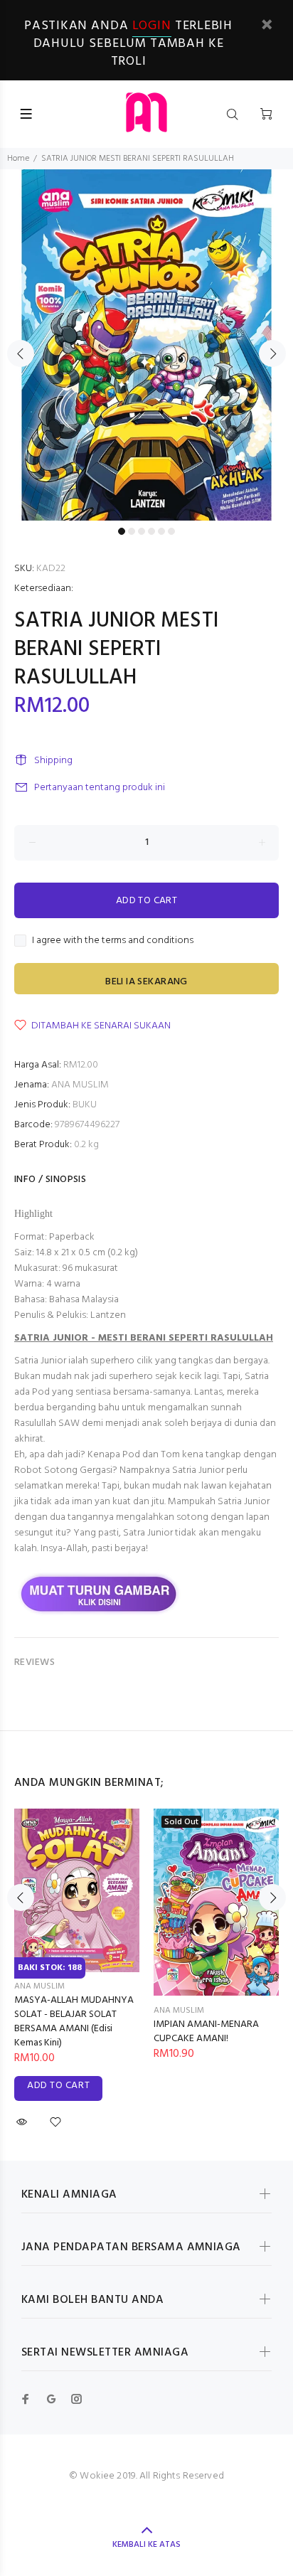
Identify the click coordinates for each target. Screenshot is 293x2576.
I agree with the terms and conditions (113, 941)
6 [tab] (171, 531)
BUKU (85, 1105)
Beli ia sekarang (146, 982)
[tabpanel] (146, 345)
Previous (21, 353)
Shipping (53, 761)
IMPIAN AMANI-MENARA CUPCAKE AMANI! (206, 2032)
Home (18, 159)
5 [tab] (161, 531)
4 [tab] (151, 531)
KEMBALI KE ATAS (146, 2545)
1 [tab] (122, 531)
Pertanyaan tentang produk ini (100, 788)
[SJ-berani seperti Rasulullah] (100, 1593)
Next (272, 353)
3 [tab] (142, 531)
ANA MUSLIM (80, 1085)
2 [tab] (132, 531)
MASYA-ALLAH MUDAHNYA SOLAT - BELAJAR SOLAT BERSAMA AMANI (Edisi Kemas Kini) (74, 2022)
